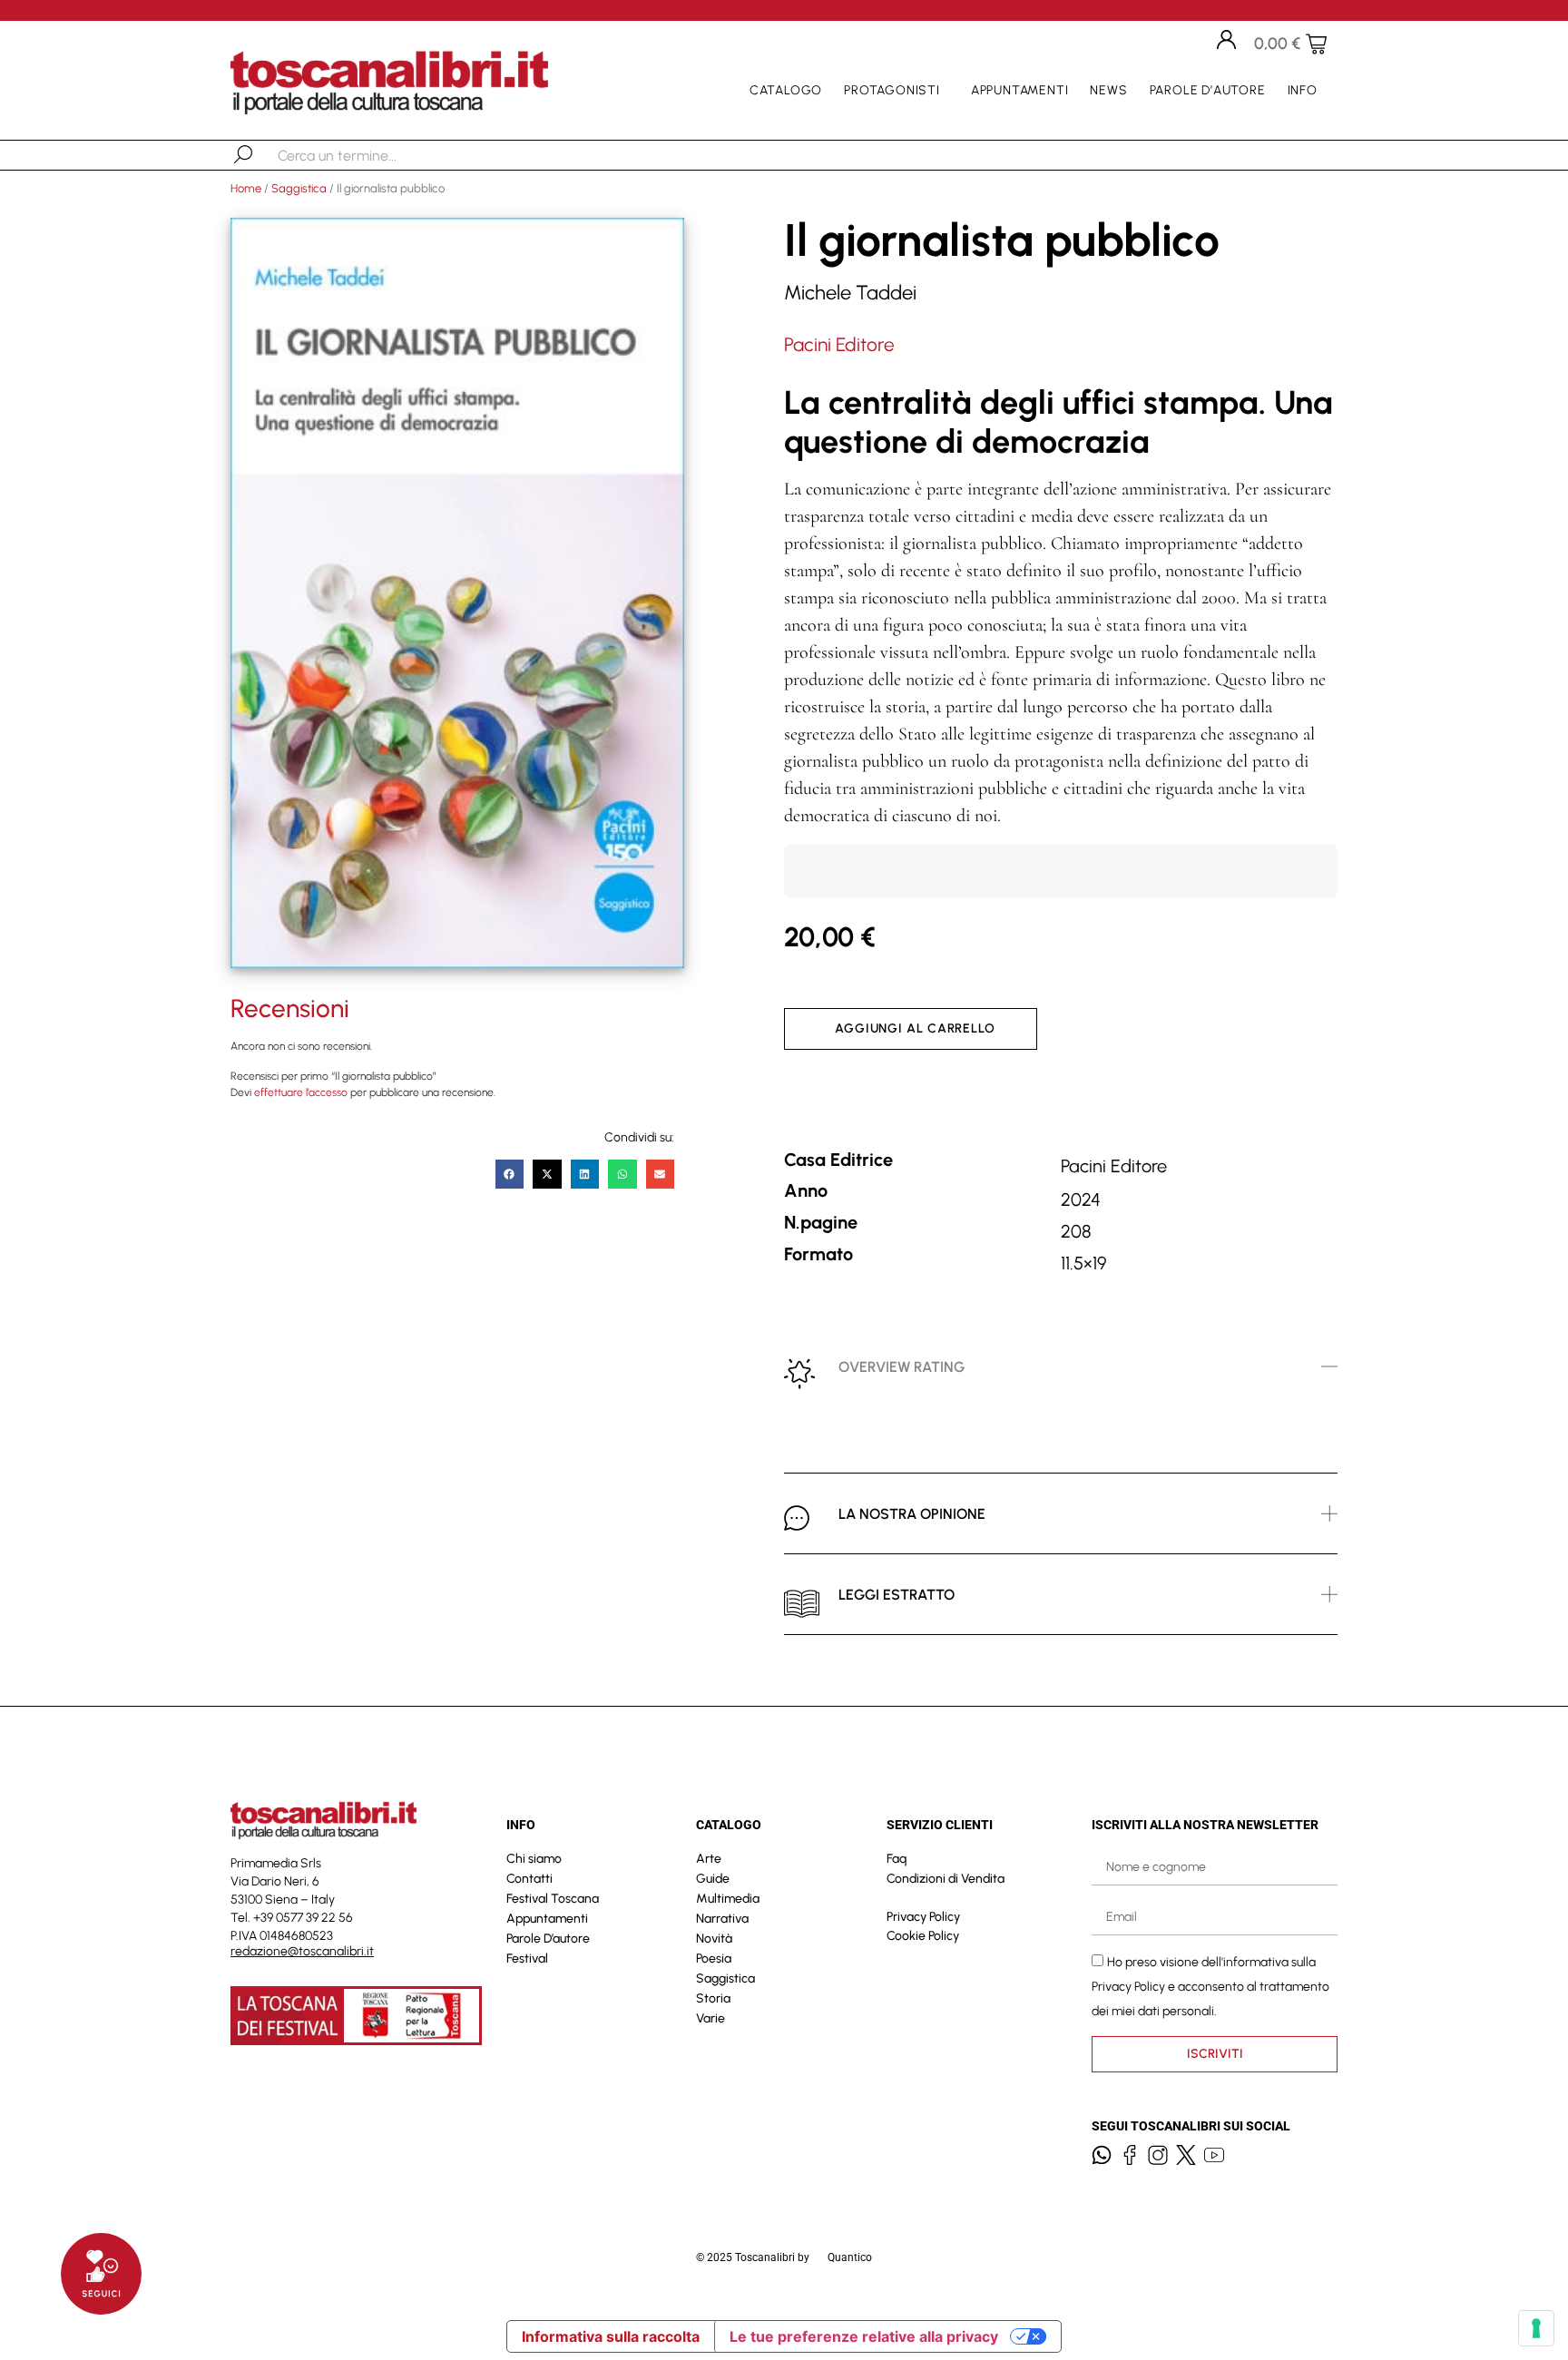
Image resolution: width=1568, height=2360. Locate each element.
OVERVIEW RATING (902, 1367)
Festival (527, 1959)
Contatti (529, 1879)
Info (1303, 90)
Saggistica (299, 188)
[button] (510, 1174)
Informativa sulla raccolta (611, 2336)
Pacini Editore (839, 344)
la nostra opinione (912, 1514)
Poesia (714, 1959)
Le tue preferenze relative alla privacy (864, 2336)
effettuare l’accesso (301, 1092)
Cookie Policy (923, 1936)
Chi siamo (534, 1859)
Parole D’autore (1208, 90)
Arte (709, 1859)
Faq (897, 1859)
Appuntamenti (1020, 90)
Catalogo (786, 90)
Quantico (850, 2257)
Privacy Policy (923, 1917)
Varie (710, 2018)
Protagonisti (892, 90)
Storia (713, 1998)
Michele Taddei (850, 293)
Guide (713, 1879)
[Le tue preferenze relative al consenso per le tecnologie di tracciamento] (1536, 2328)
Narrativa (722, 1919)
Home (246, 188)
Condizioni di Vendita (946, 1879)
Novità (714, 1939)
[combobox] (372, 155)
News (1108, 90)
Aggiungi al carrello (915, 1028)
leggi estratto (897, 1595)
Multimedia (728, 1899)
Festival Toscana (553, 1899)
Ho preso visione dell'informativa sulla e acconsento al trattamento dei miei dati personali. (1210, 1986)
